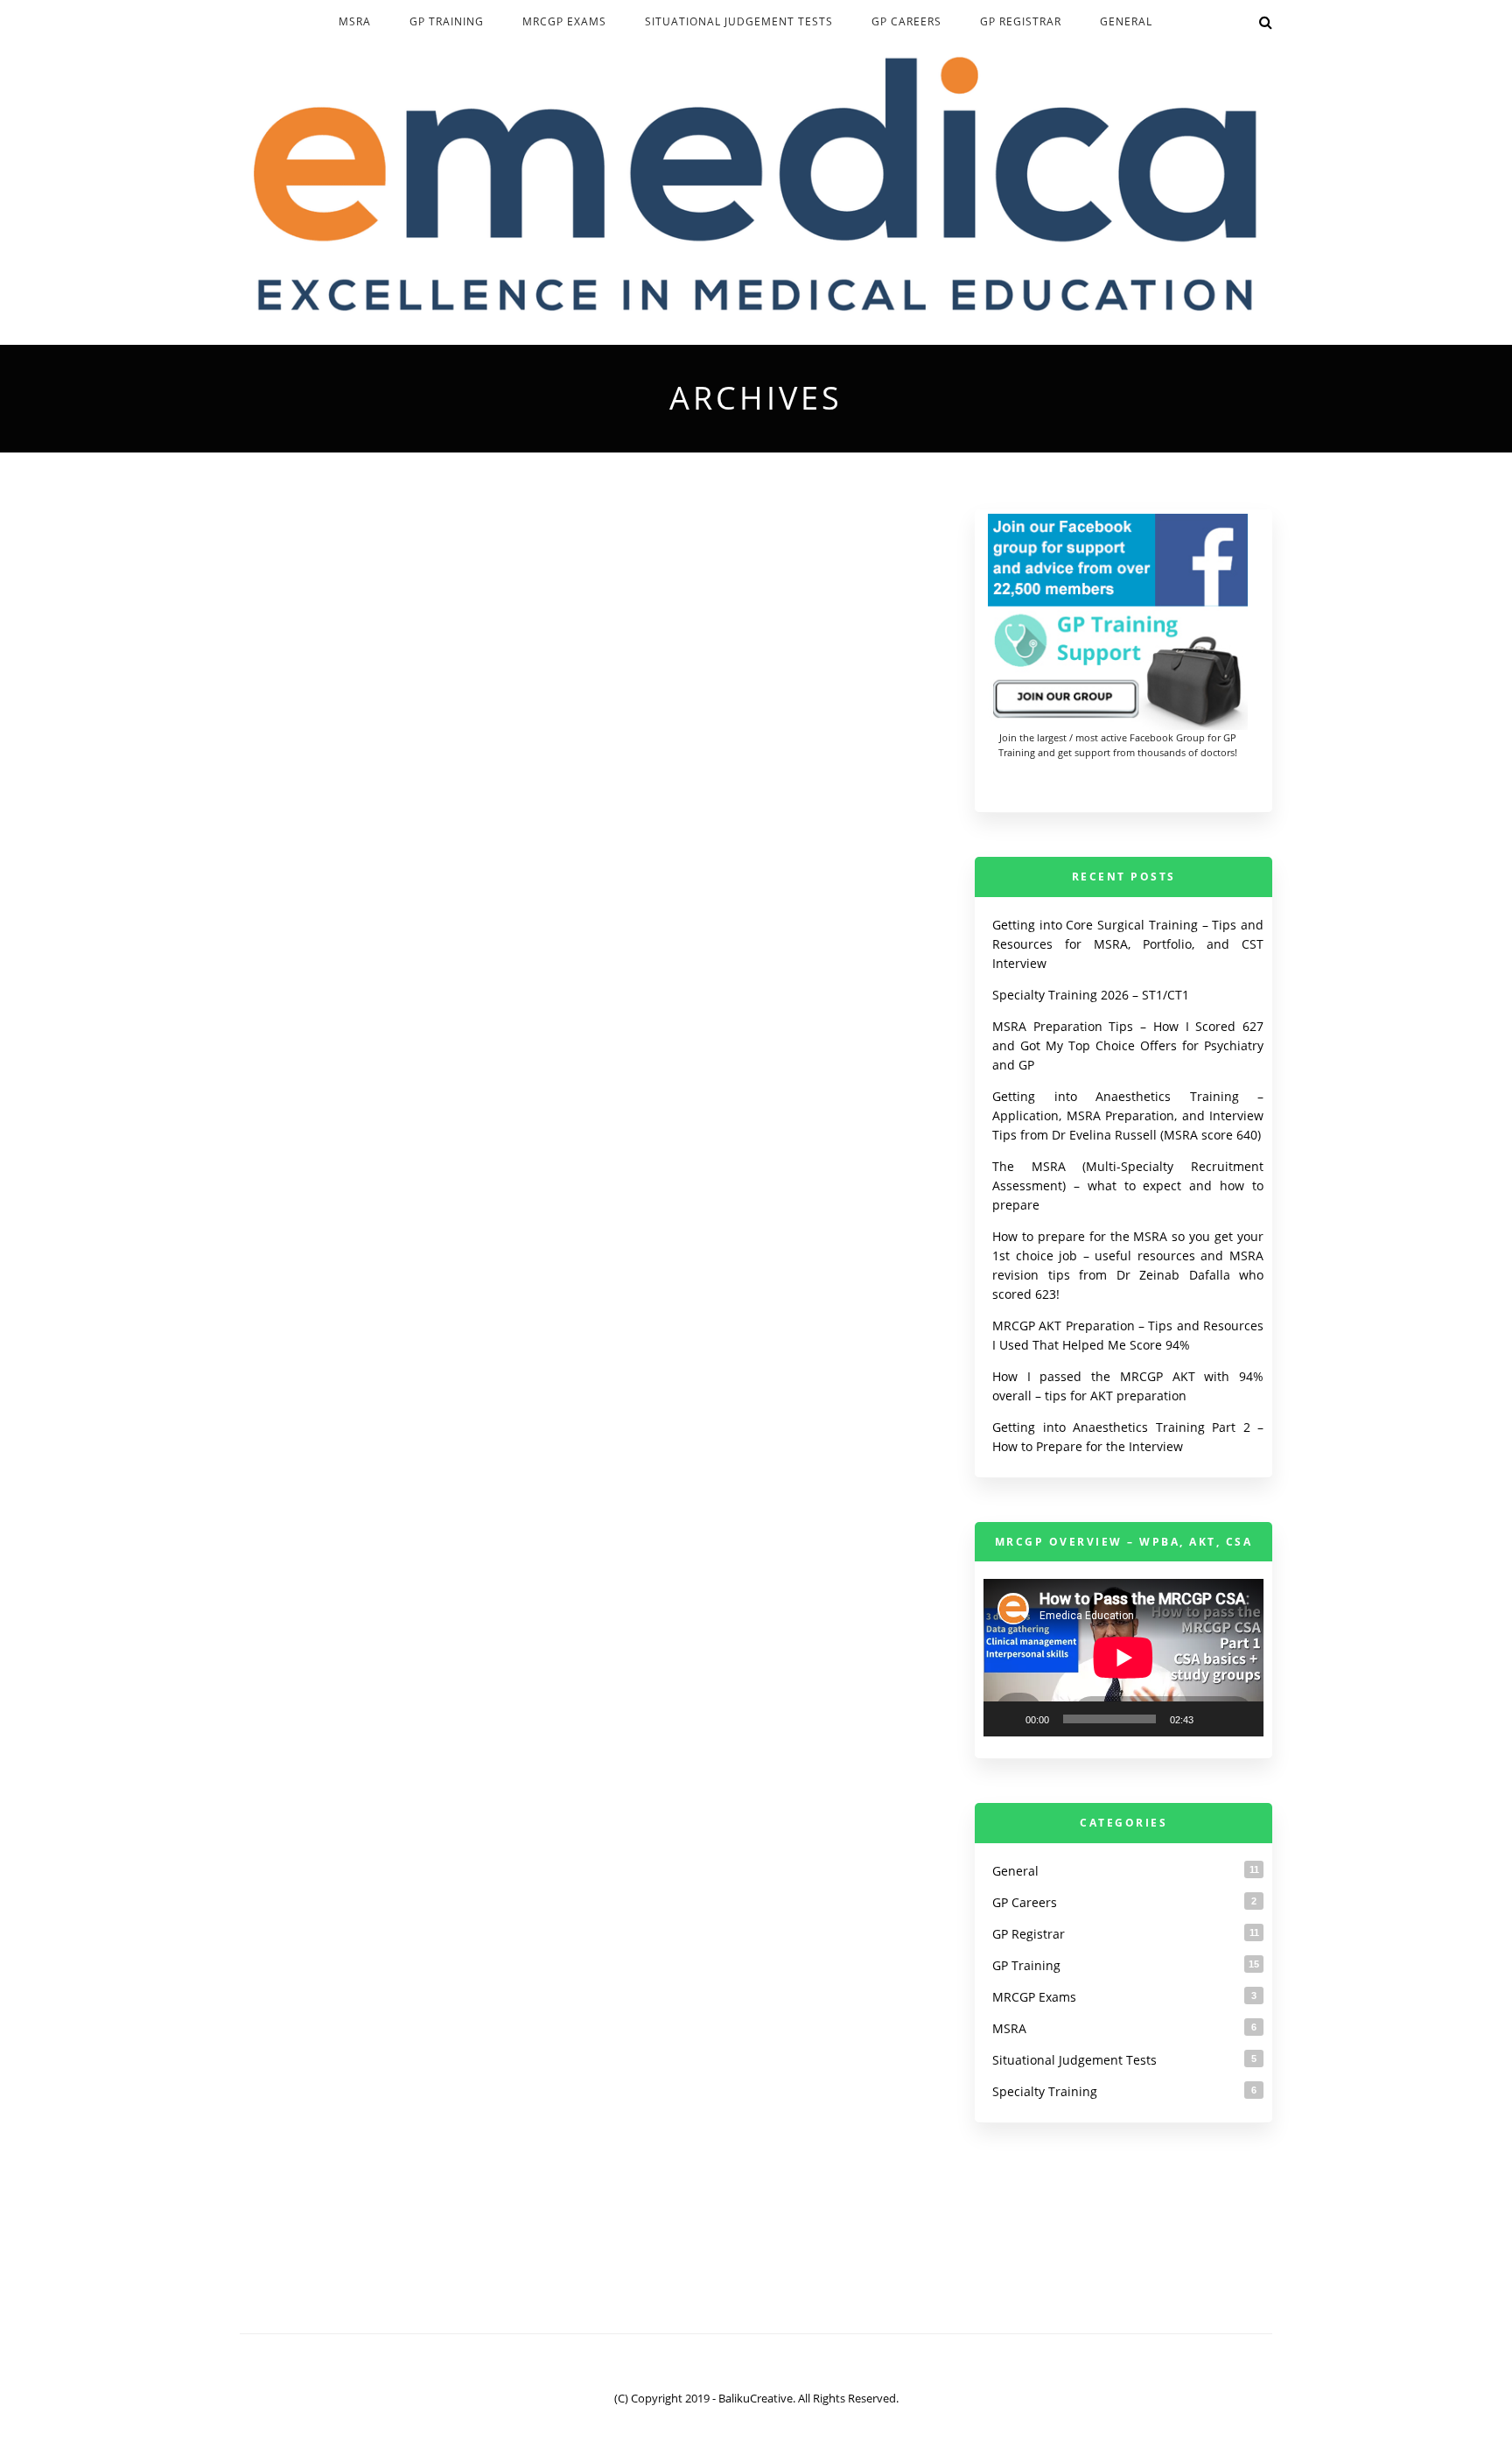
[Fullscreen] (1241, 1719)
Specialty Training (1045, 2091)
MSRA (355, 21)
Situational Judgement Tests (739, 21)
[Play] (1006, 1719)
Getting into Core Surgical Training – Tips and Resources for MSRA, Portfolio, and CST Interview (1128, 944)
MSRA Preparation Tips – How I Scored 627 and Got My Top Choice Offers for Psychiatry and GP (1128, 1045)
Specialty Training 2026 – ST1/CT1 (1091, 995)
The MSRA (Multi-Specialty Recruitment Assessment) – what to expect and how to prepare (1128, 1185)
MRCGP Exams (564, 21)
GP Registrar (1021, 21)
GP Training (447, 21)
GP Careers (906, 21)
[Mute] (1213, 1719)
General (1126, 21)
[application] (1123, 1658)
